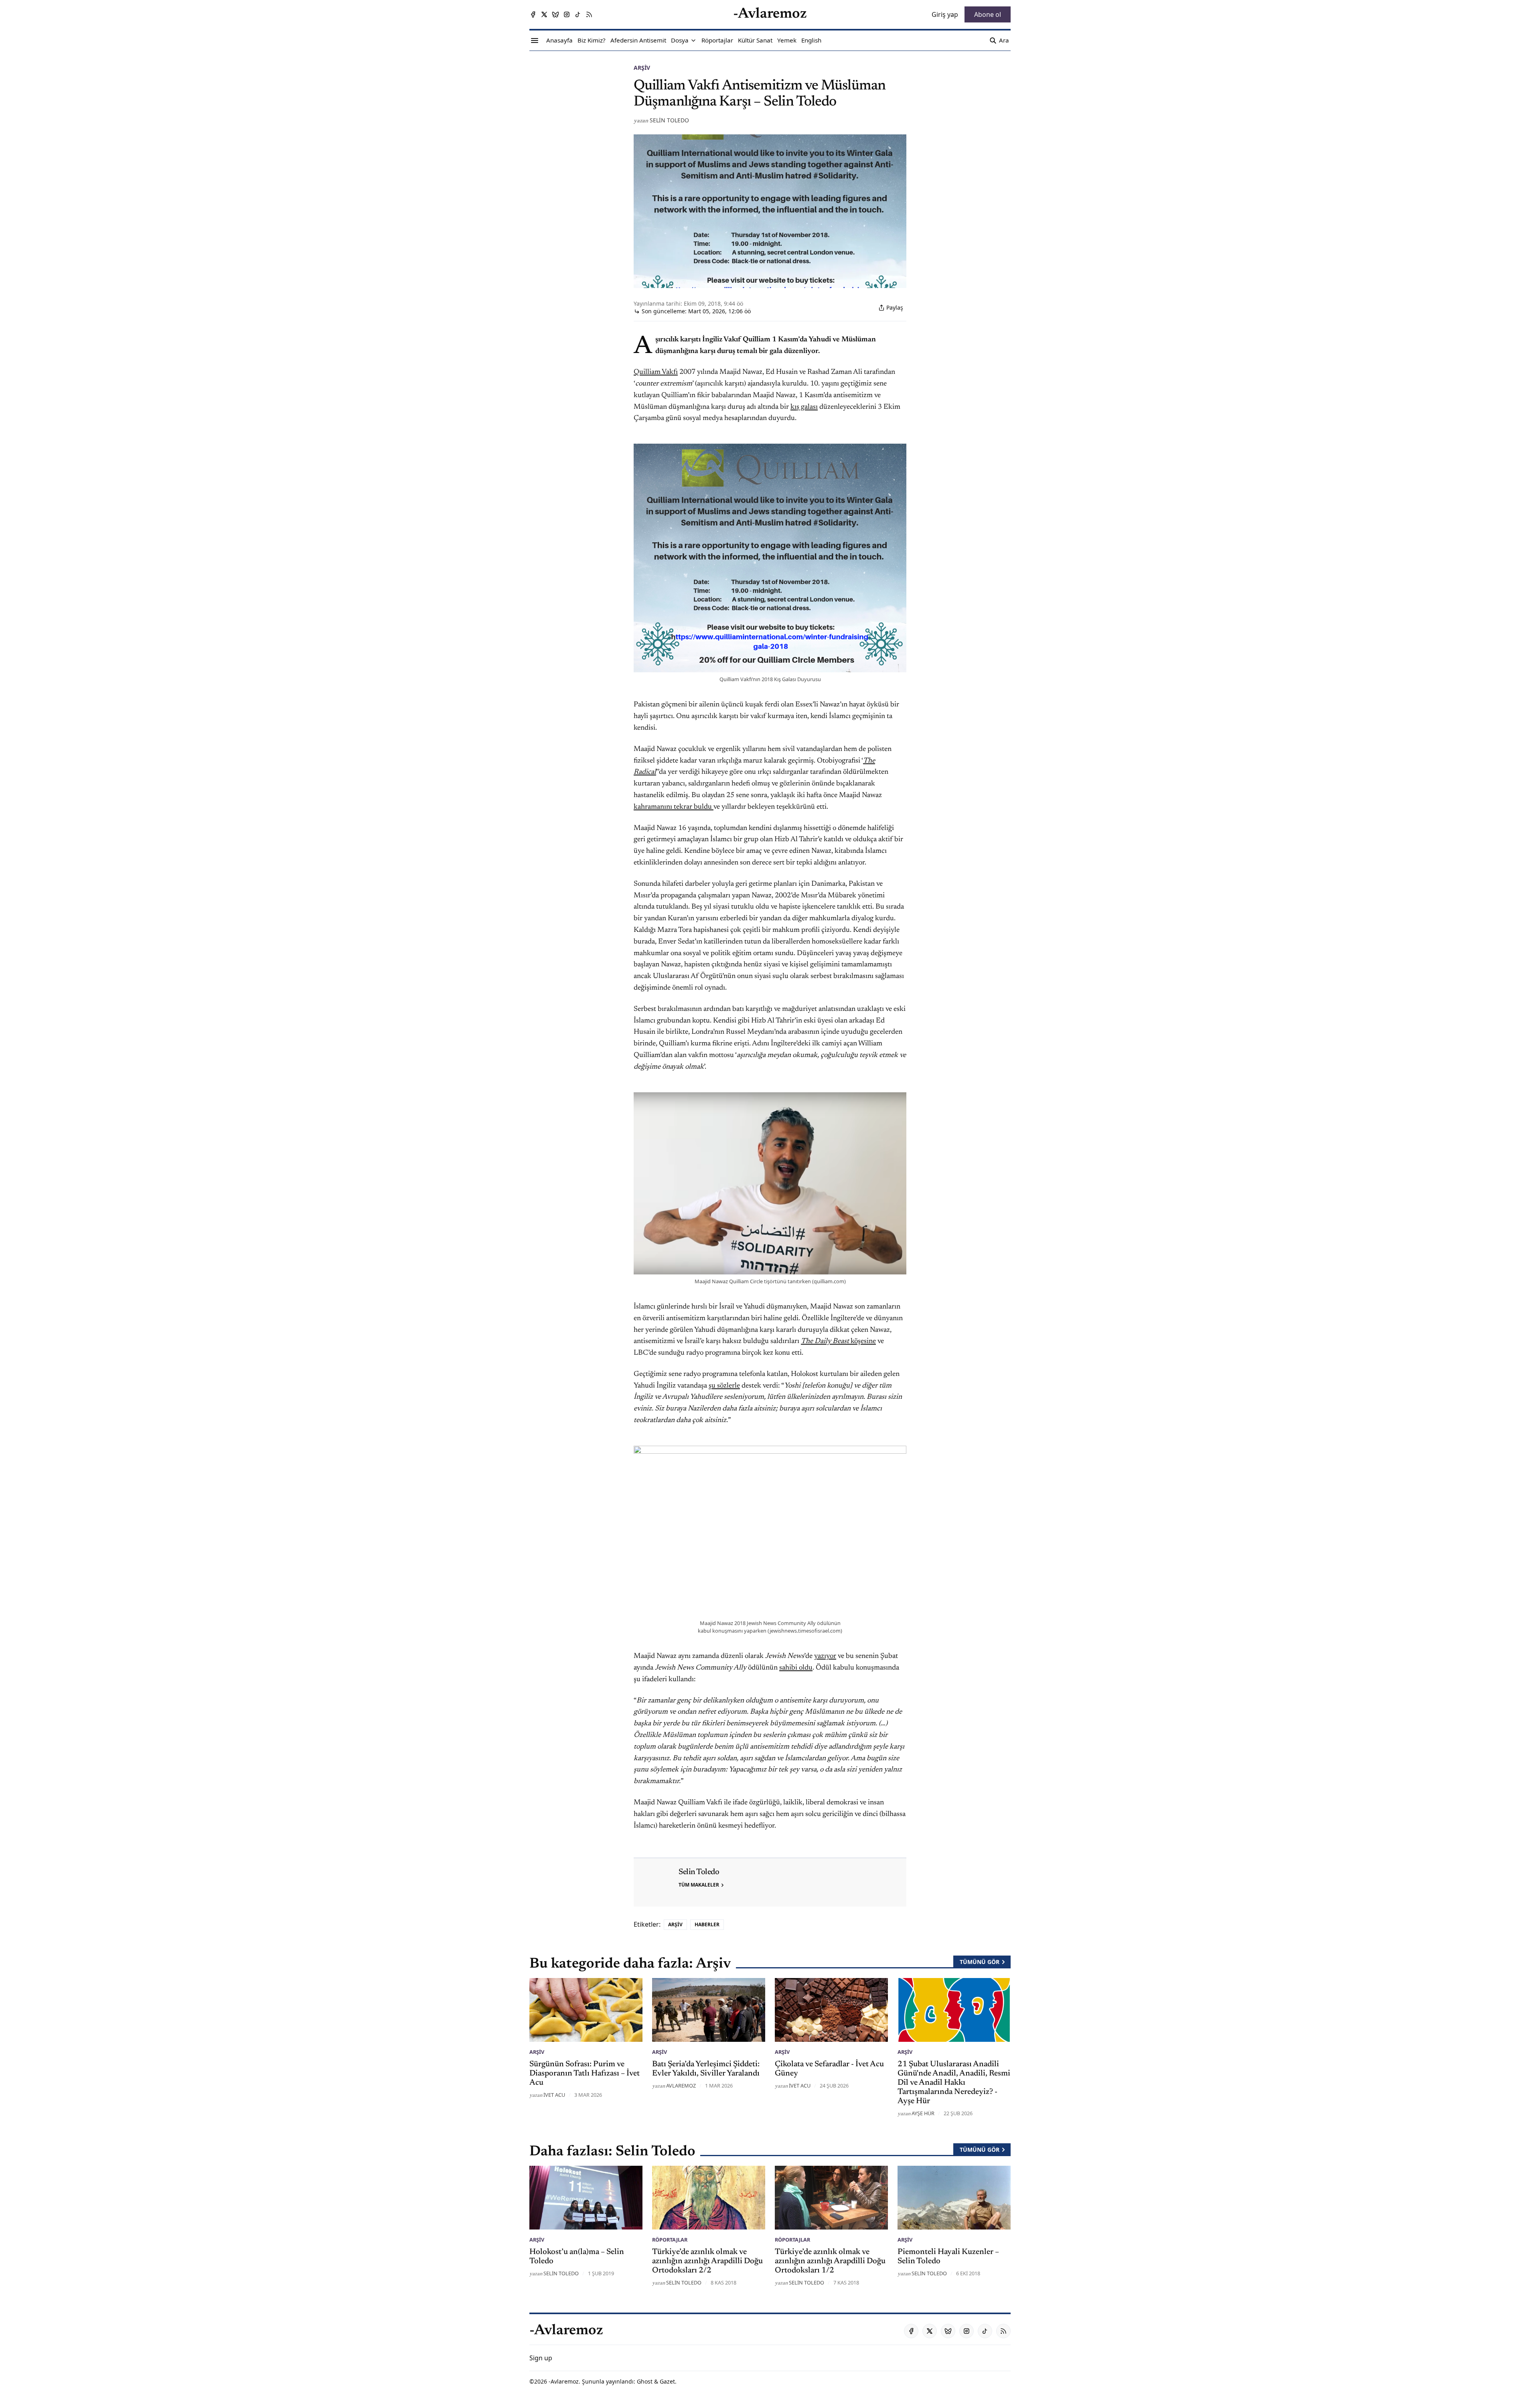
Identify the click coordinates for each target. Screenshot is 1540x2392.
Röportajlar (670, 2240)
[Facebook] (533, 14)
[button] (680, 41)
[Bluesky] (555, 14)
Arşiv (642, 68)
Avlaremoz (681, 2086)
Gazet (667, 2381)
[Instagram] (567, 14)
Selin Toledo (669, 120)
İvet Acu (554, 2095)
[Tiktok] (578, 14)
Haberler (707, 1924)
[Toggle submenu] (693, 41)
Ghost (645, 2381)
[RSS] (589, 14)
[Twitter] (544, 14)
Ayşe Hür (923, 2113)
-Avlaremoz (564, 2381)
